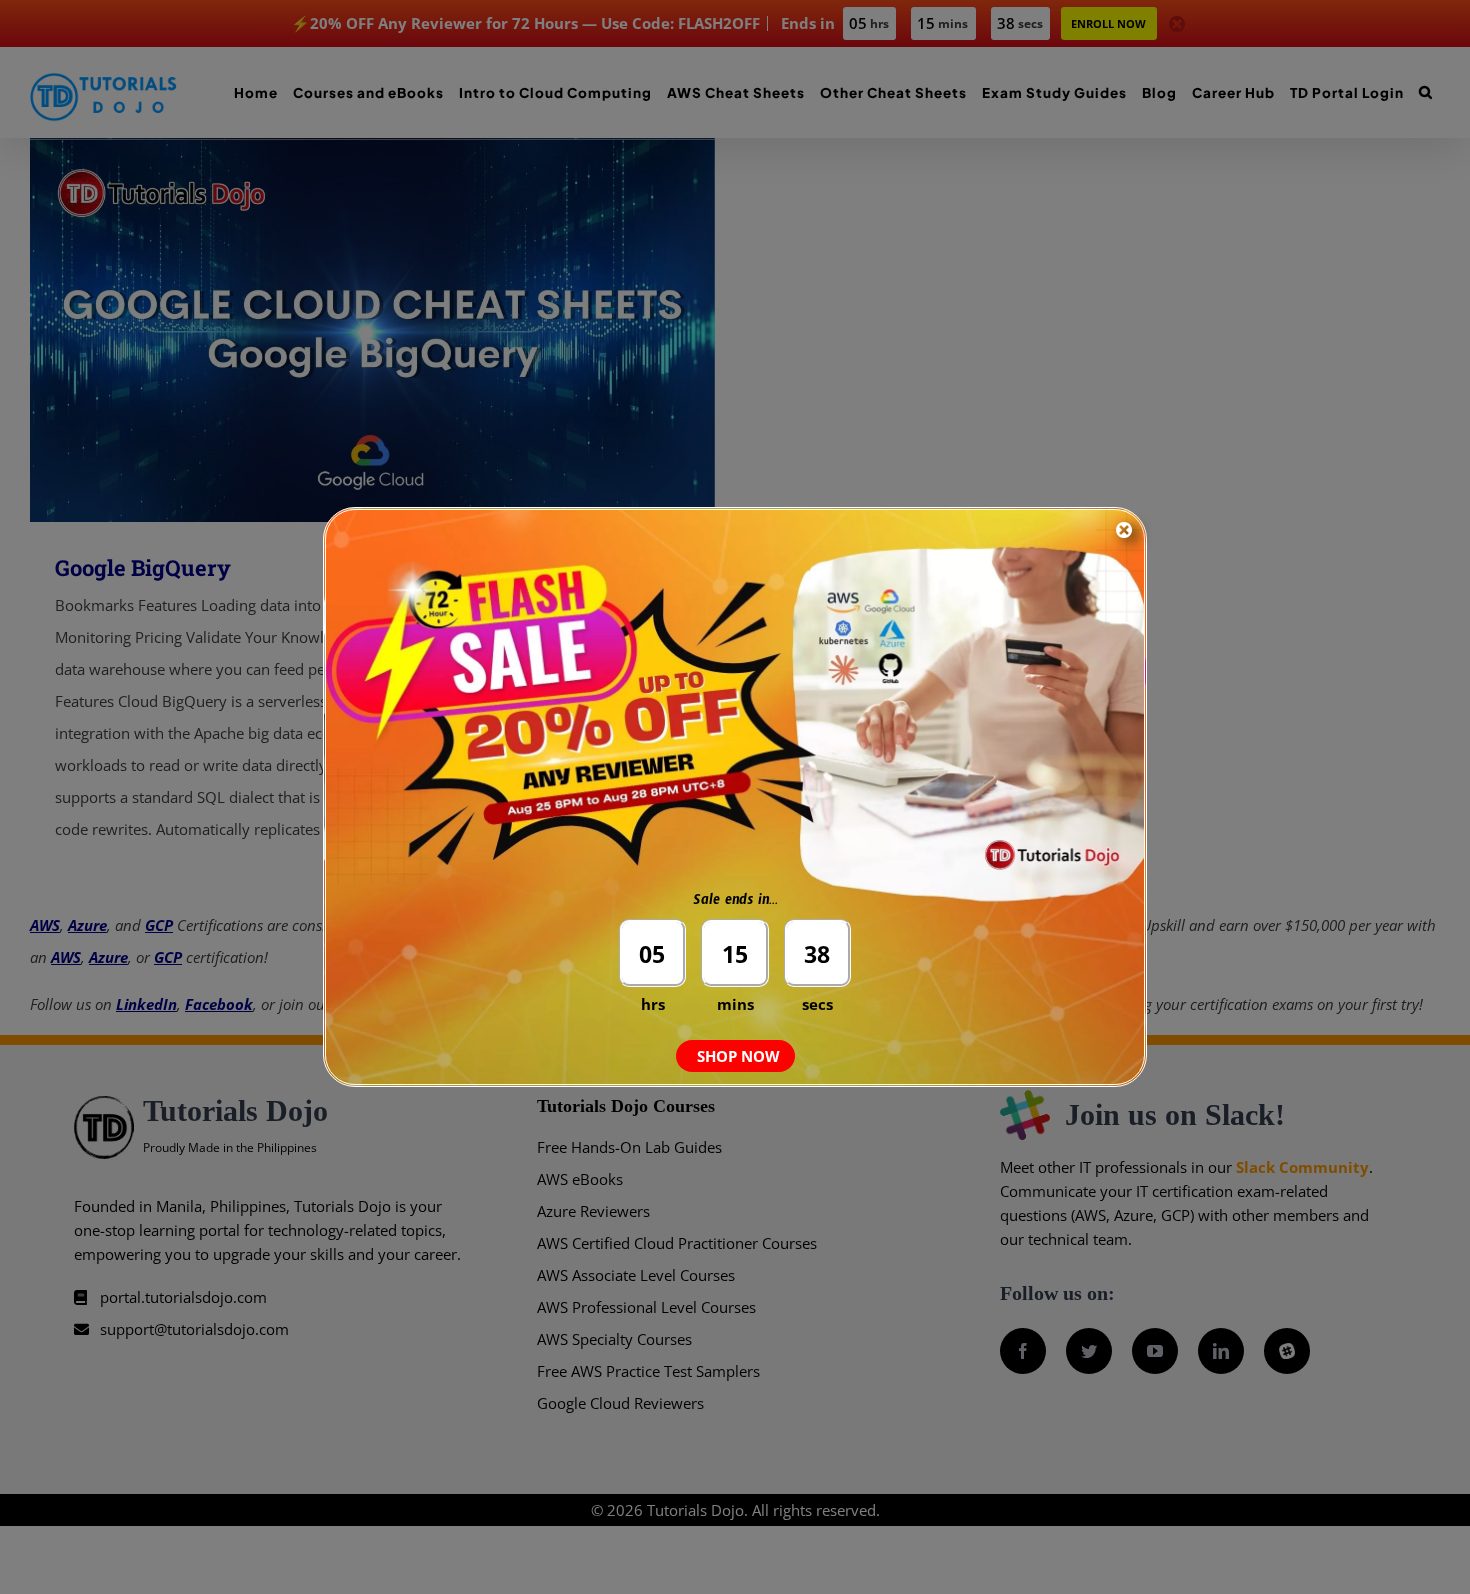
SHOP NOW (738, 1056)
